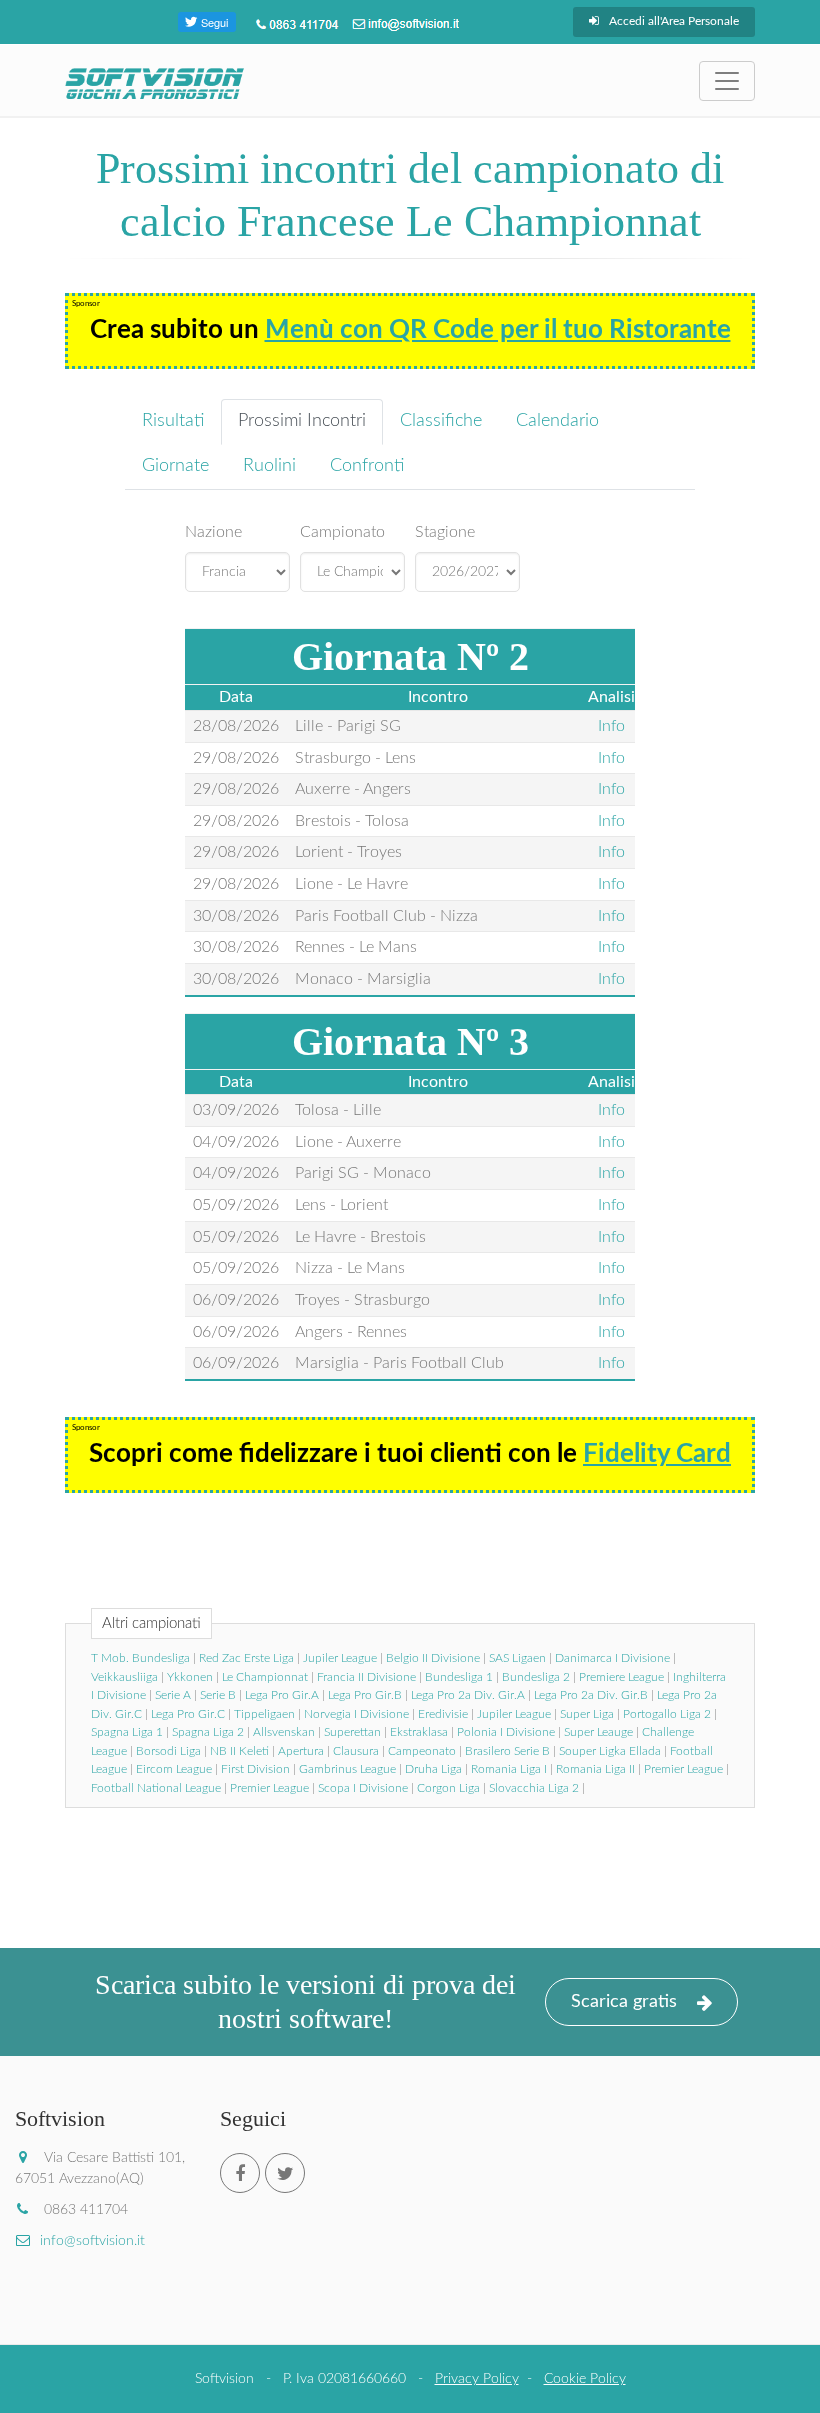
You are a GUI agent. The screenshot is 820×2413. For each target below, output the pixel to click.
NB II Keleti (239, 1751)
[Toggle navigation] (727, 81)
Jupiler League (340, 1658)
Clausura (356, 1751)
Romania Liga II (595, 1769)
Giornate (175, 466)
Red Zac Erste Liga (246, 1658)
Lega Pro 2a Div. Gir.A (468, 1695)
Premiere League (621, 1677)
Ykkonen (190, 1677)
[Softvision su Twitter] (285, 2173)
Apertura (301, 1751)
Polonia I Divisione (506, 1732)
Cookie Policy (585, 2379)
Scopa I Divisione (363, 1788)
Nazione (213, 532)
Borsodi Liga (168, 1751)
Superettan (352, 1732)
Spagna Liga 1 (127, 1732)
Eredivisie (443, 1714)
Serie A (173, 1695)
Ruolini (269, 466)
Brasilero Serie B (507, 1751)
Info (611, 726)
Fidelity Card (657, 1454)
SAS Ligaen (517, 1658)
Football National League (156, 1788)
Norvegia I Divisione (356, 1714)
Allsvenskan (284, 1732)
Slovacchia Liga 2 (534, 1788)
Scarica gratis (624, 2002)
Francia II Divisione (366, 1677)
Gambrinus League (347, 1769)
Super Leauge (598, 1732)
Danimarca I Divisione (612, 1658)
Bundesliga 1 (459, 1677)
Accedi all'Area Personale (674, 21)
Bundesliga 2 (536, 1677)
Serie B (218, 1695)
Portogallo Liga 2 (667, 1714)
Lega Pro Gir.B (365, 1695)
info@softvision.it (92, 2241)
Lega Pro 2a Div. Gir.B (591, 1695)
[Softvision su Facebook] (240, 2173)
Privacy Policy (477, 2379)
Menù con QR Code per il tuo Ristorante (498, 330)
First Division (255, 1769)
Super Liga (587, 1714)
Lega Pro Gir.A (282, 1695)
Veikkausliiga (124, 1677)
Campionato (342, 532)
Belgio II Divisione (433, 1658)
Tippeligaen (264, 1714)
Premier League (683, 1769)
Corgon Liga (448, 1788)
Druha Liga (433, 1769)
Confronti (367, 466)
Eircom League (174, 1769)
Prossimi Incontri (302, 421)
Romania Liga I (509, 1769)
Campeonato (422, 1751)
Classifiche (441, 421)
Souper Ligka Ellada (610, 1751)
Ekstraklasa (419, 1732)
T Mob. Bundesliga (140, 1658)
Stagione (445, 532)
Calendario (557, 421)
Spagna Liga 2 (208, 1732)
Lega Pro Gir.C (188, 1714)
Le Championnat (265, 1677)
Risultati (173, 421)
